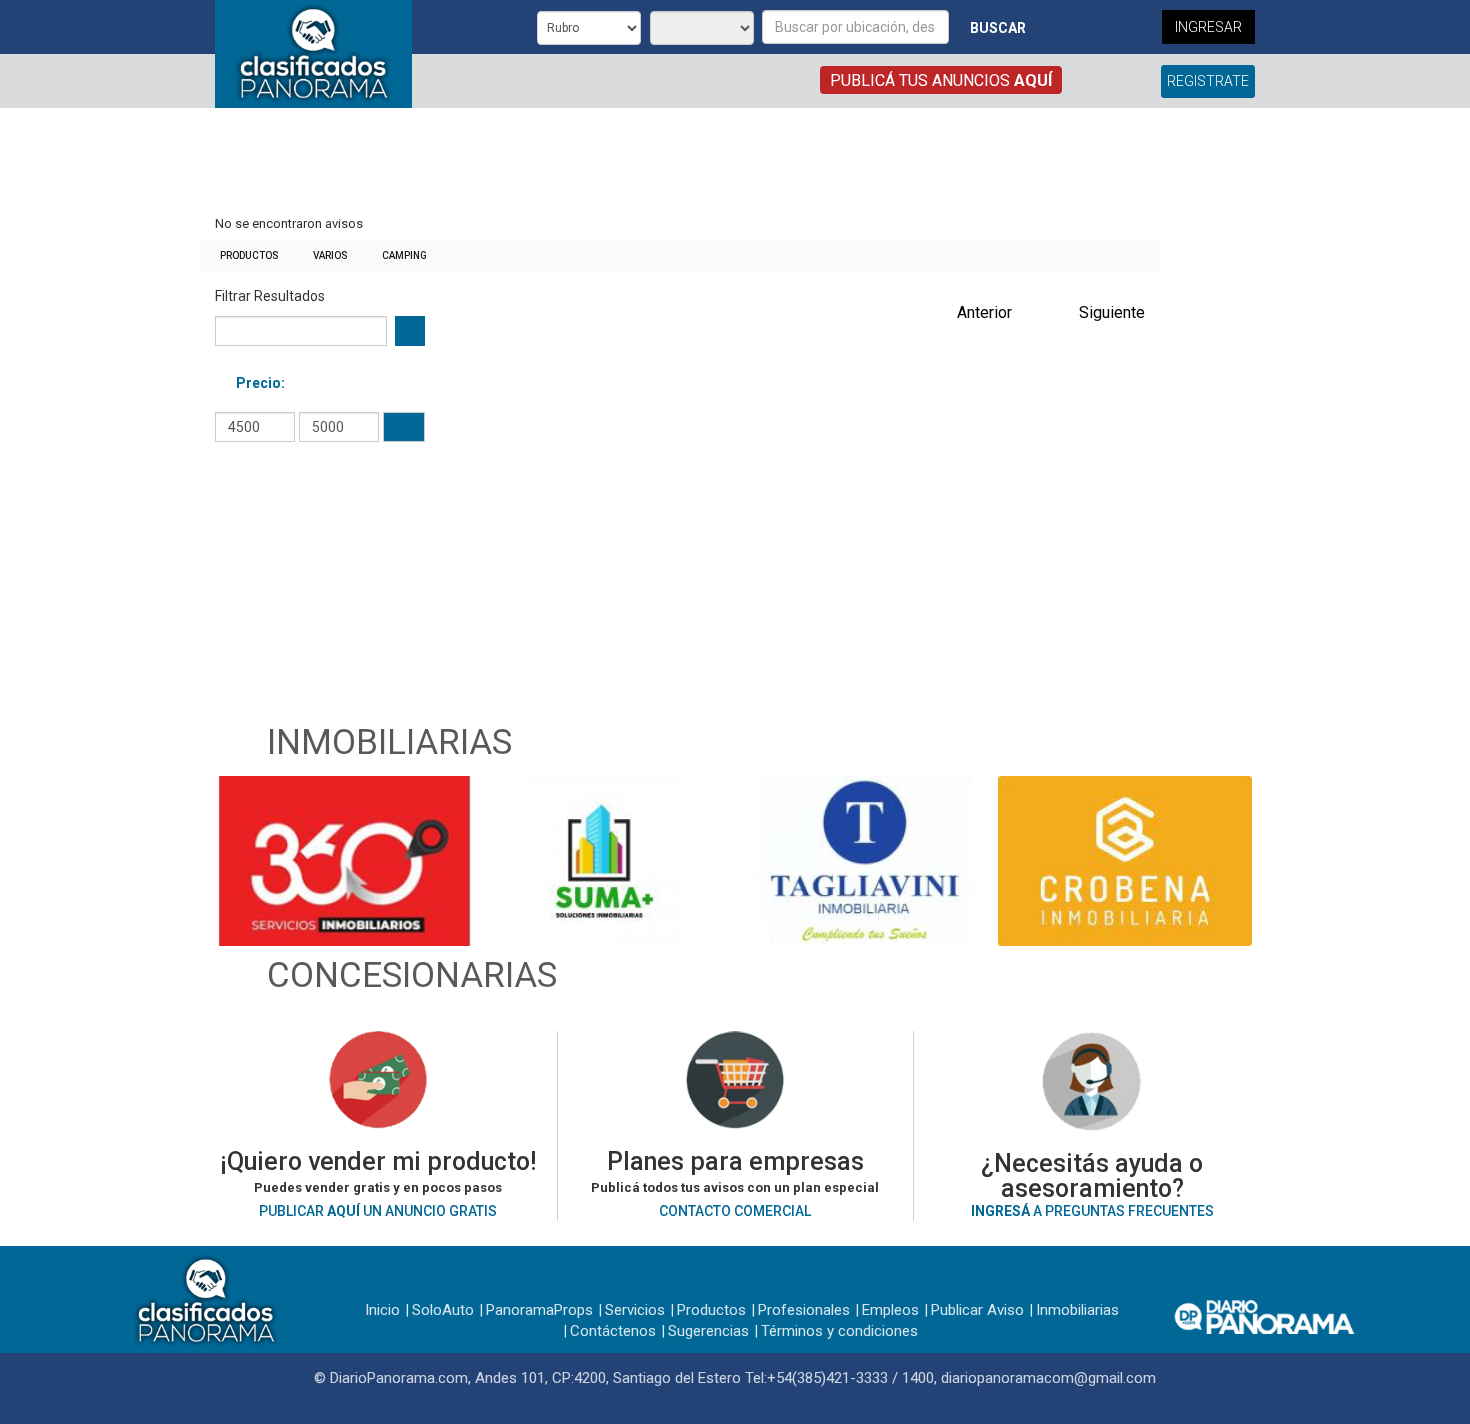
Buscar (998, 28)
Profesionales (804, 1310)
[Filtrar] (404, 427)
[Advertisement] (680, 163)
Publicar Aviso (977, 1310)
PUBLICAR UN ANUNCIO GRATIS (378, 1211)
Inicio (382, 1310)
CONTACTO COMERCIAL (735, 1211)
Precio (258, 383)
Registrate (1208, 81)
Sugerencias (708, 1331)
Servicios (635, 1310)
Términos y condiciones (839, 1331)
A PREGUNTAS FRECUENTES (1092, 1211)
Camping (404, 255)
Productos (249, 255)
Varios (330, 255)
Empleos (890, 1310)
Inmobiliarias (1077, 1310)
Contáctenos (613, 1331)
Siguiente (1112, 312)
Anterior (984, 312)
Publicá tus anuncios (941, 80)
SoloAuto (443, 1310)
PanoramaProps (539, 1310)
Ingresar (1208, 27)
